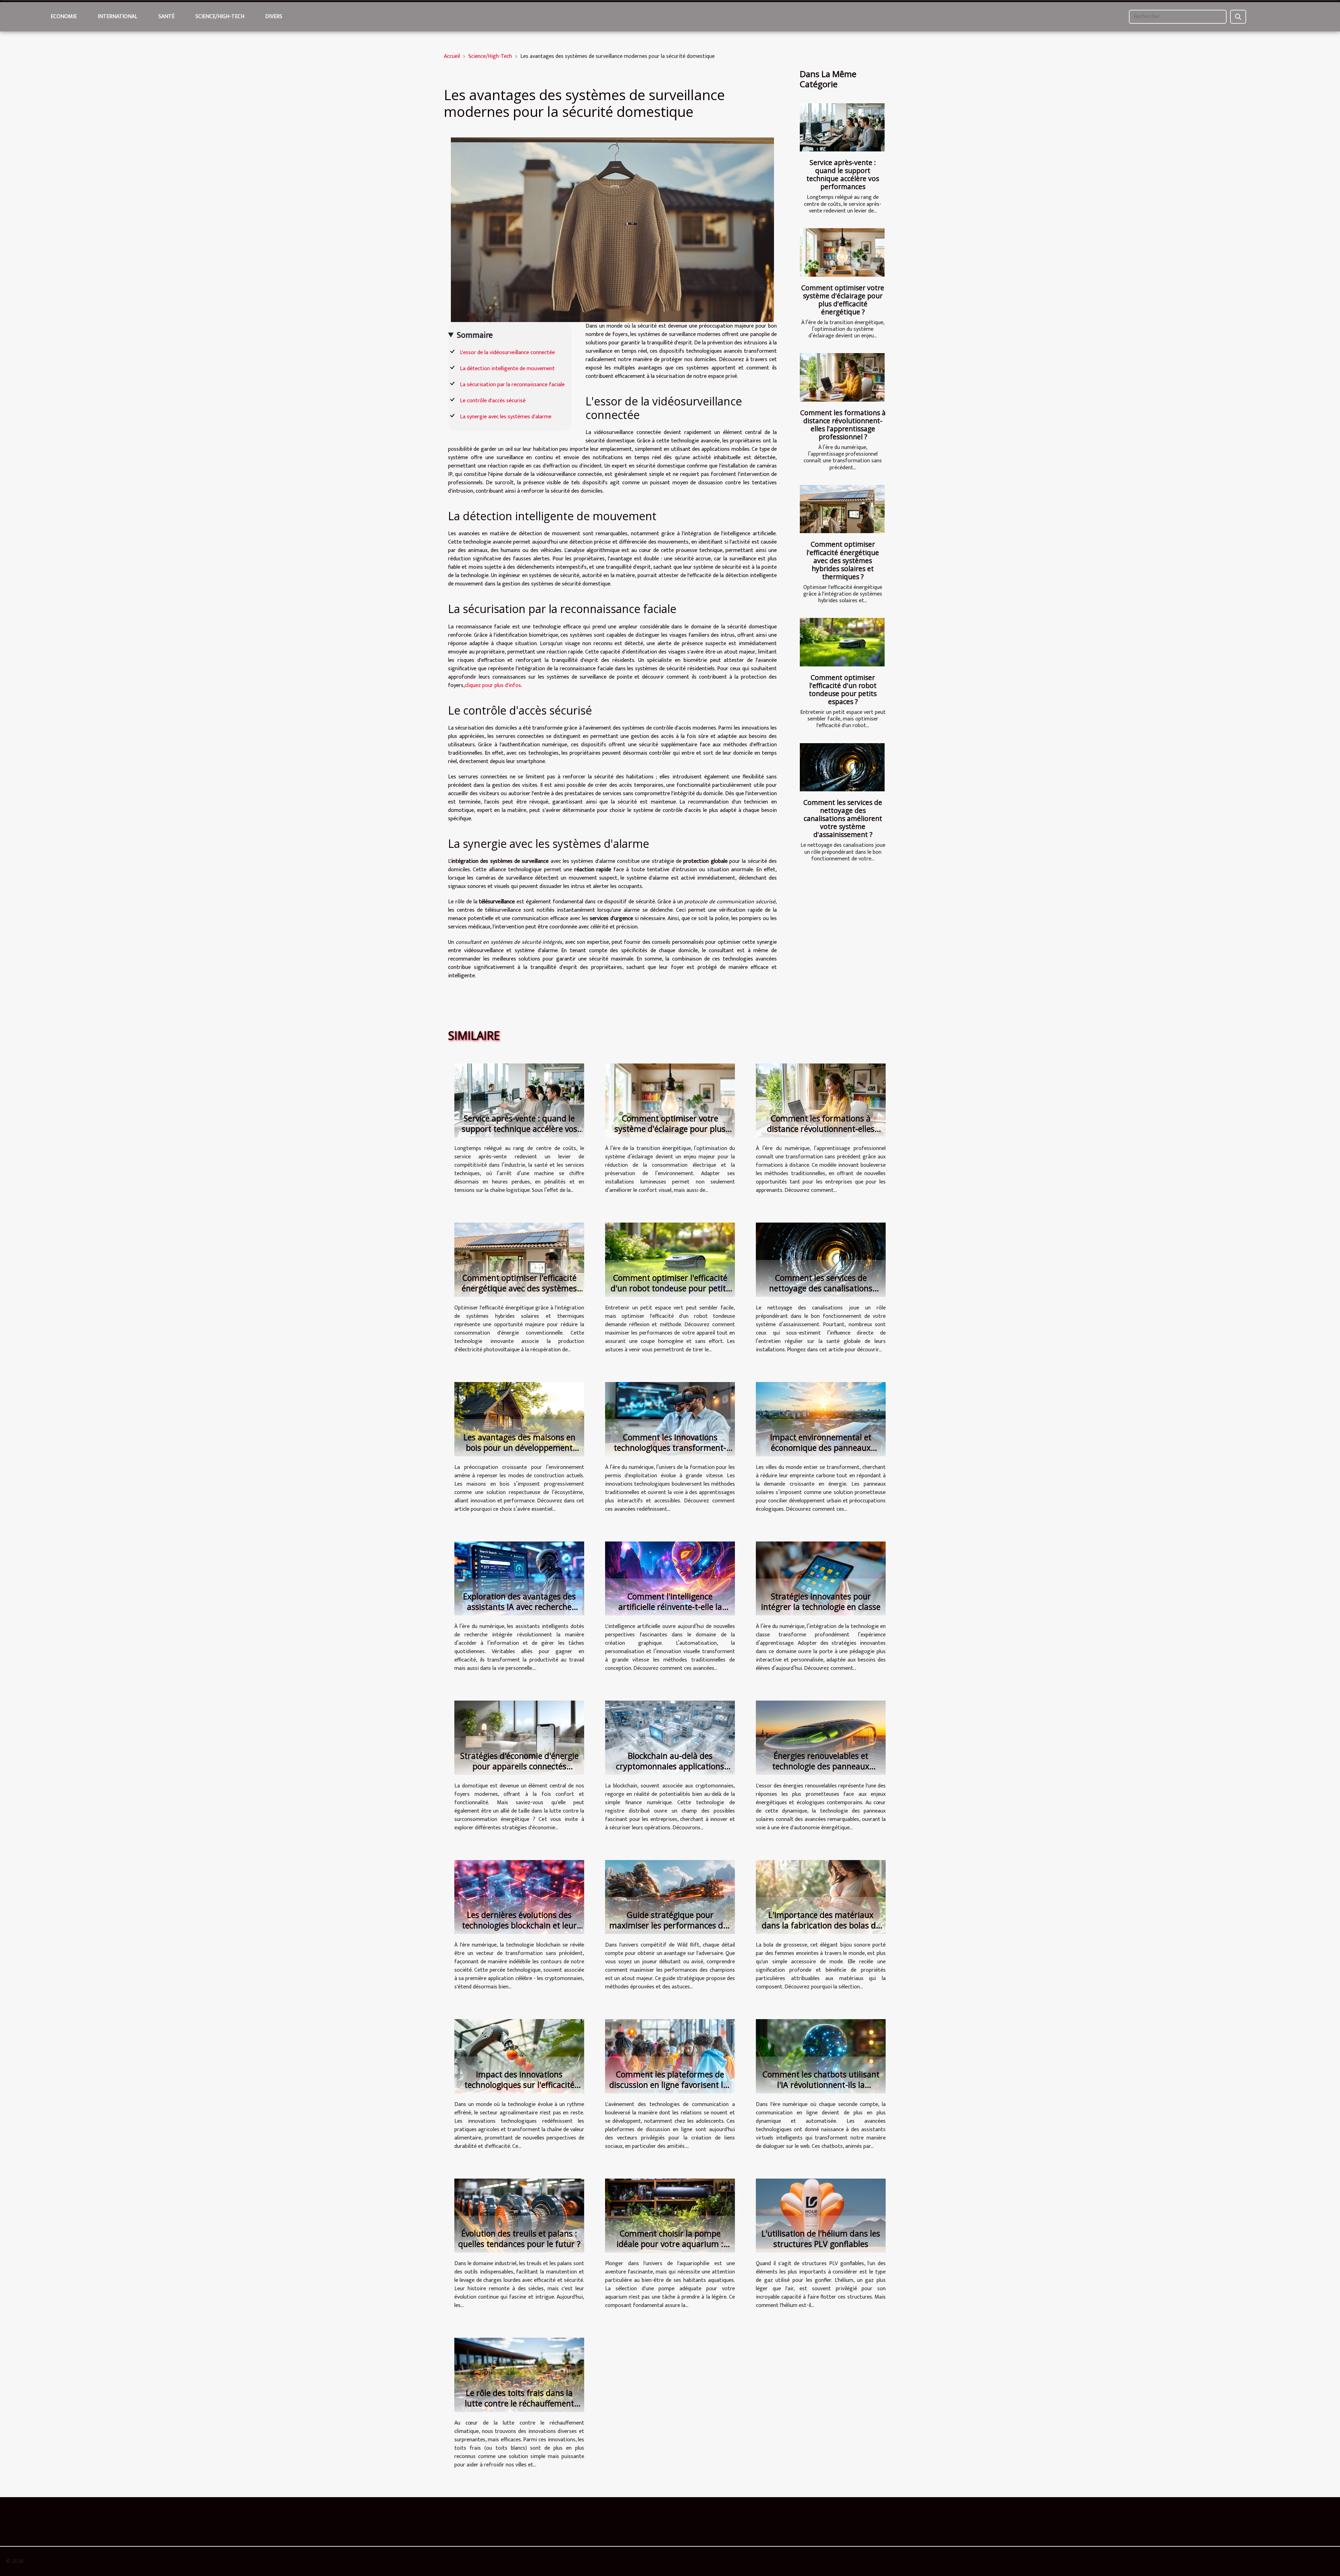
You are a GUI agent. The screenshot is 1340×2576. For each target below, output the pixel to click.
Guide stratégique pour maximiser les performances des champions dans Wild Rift (670, 1925)
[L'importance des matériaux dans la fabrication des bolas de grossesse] (821, 1897)
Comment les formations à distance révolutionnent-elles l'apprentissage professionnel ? (843, 425)
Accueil (452, 56)
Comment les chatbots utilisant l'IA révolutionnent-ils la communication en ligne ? (821, 2085)
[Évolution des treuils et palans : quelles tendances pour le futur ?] (519, 2215)
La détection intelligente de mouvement (507, 369)
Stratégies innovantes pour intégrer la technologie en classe (821, 1601)
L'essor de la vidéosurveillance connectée (507, 353)
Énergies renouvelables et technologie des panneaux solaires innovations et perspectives (821, 1771)
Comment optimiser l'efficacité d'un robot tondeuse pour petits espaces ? (843, 689)
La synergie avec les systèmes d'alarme (506, 417)
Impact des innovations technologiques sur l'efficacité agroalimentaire (519, 2085)
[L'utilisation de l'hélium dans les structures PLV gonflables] (821, 2215)
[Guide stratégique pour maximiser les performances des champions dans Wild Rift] (670, 1897)
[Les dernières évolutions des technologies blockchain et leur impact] (519, 1897)
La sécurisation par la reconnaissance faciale (512, 385)
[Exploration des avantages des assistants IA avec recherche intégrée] (519, 1578)
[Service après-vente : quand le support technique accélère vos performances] (842, 128)
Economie (64, 17)
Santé (166, 17)
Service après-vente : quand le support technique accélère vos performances (843, 174)
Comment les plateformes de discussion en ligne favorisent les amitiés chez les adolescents (670, 2085)
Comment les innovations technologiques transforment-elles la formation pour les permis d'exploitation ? (670, 1453)
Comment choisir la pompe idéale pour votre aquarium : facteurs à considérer (670, 2244)
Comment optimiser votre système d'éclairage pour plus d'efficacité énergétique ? (843, 300)
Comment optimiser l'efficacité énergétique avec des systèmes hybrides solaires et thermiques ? (843, 560)
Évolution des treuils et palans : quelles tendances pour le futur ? (519, 2239)
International (118, 17)
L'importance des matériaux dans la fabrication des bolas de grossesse (821, 1925)
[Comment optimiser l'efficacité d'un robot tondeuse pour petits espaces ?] (842, 642)
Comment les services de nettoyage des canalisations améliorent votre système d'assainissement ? (843, 818)
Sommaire (475, 335)
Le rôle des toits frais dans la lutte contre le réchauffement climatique (519, 2403)
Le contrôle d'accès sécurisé (493, 401)
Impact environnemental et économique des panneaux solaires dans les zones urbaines (821, 1448)
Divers (274, 17)
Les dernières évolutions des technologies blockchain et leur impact (519, 1925)
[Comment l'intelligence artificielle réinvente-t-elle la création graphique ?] (670, 1578)
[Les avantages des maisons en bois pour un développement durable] (519, 1419)
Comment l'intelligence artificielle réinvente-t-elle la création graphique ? (670, 1607)
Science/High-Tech (220, 17)
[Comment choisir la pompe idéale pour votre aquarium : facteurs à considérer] (670, 2215)
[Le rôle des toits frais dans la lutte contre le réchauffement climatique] (519, 2375)
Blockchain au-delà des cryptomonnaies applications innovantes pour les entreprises (670, 1766)
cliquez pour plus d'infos (493, 685)
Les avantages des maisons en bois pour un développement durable (519, 1448)
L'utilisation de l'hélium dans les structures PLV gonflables (821, 2239)
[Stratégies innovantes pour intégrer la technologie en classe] (821, 1578)
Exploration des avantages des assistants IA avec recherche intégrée (519, 1607)
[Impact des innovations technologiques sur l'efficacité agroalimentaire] (519, 2056)
